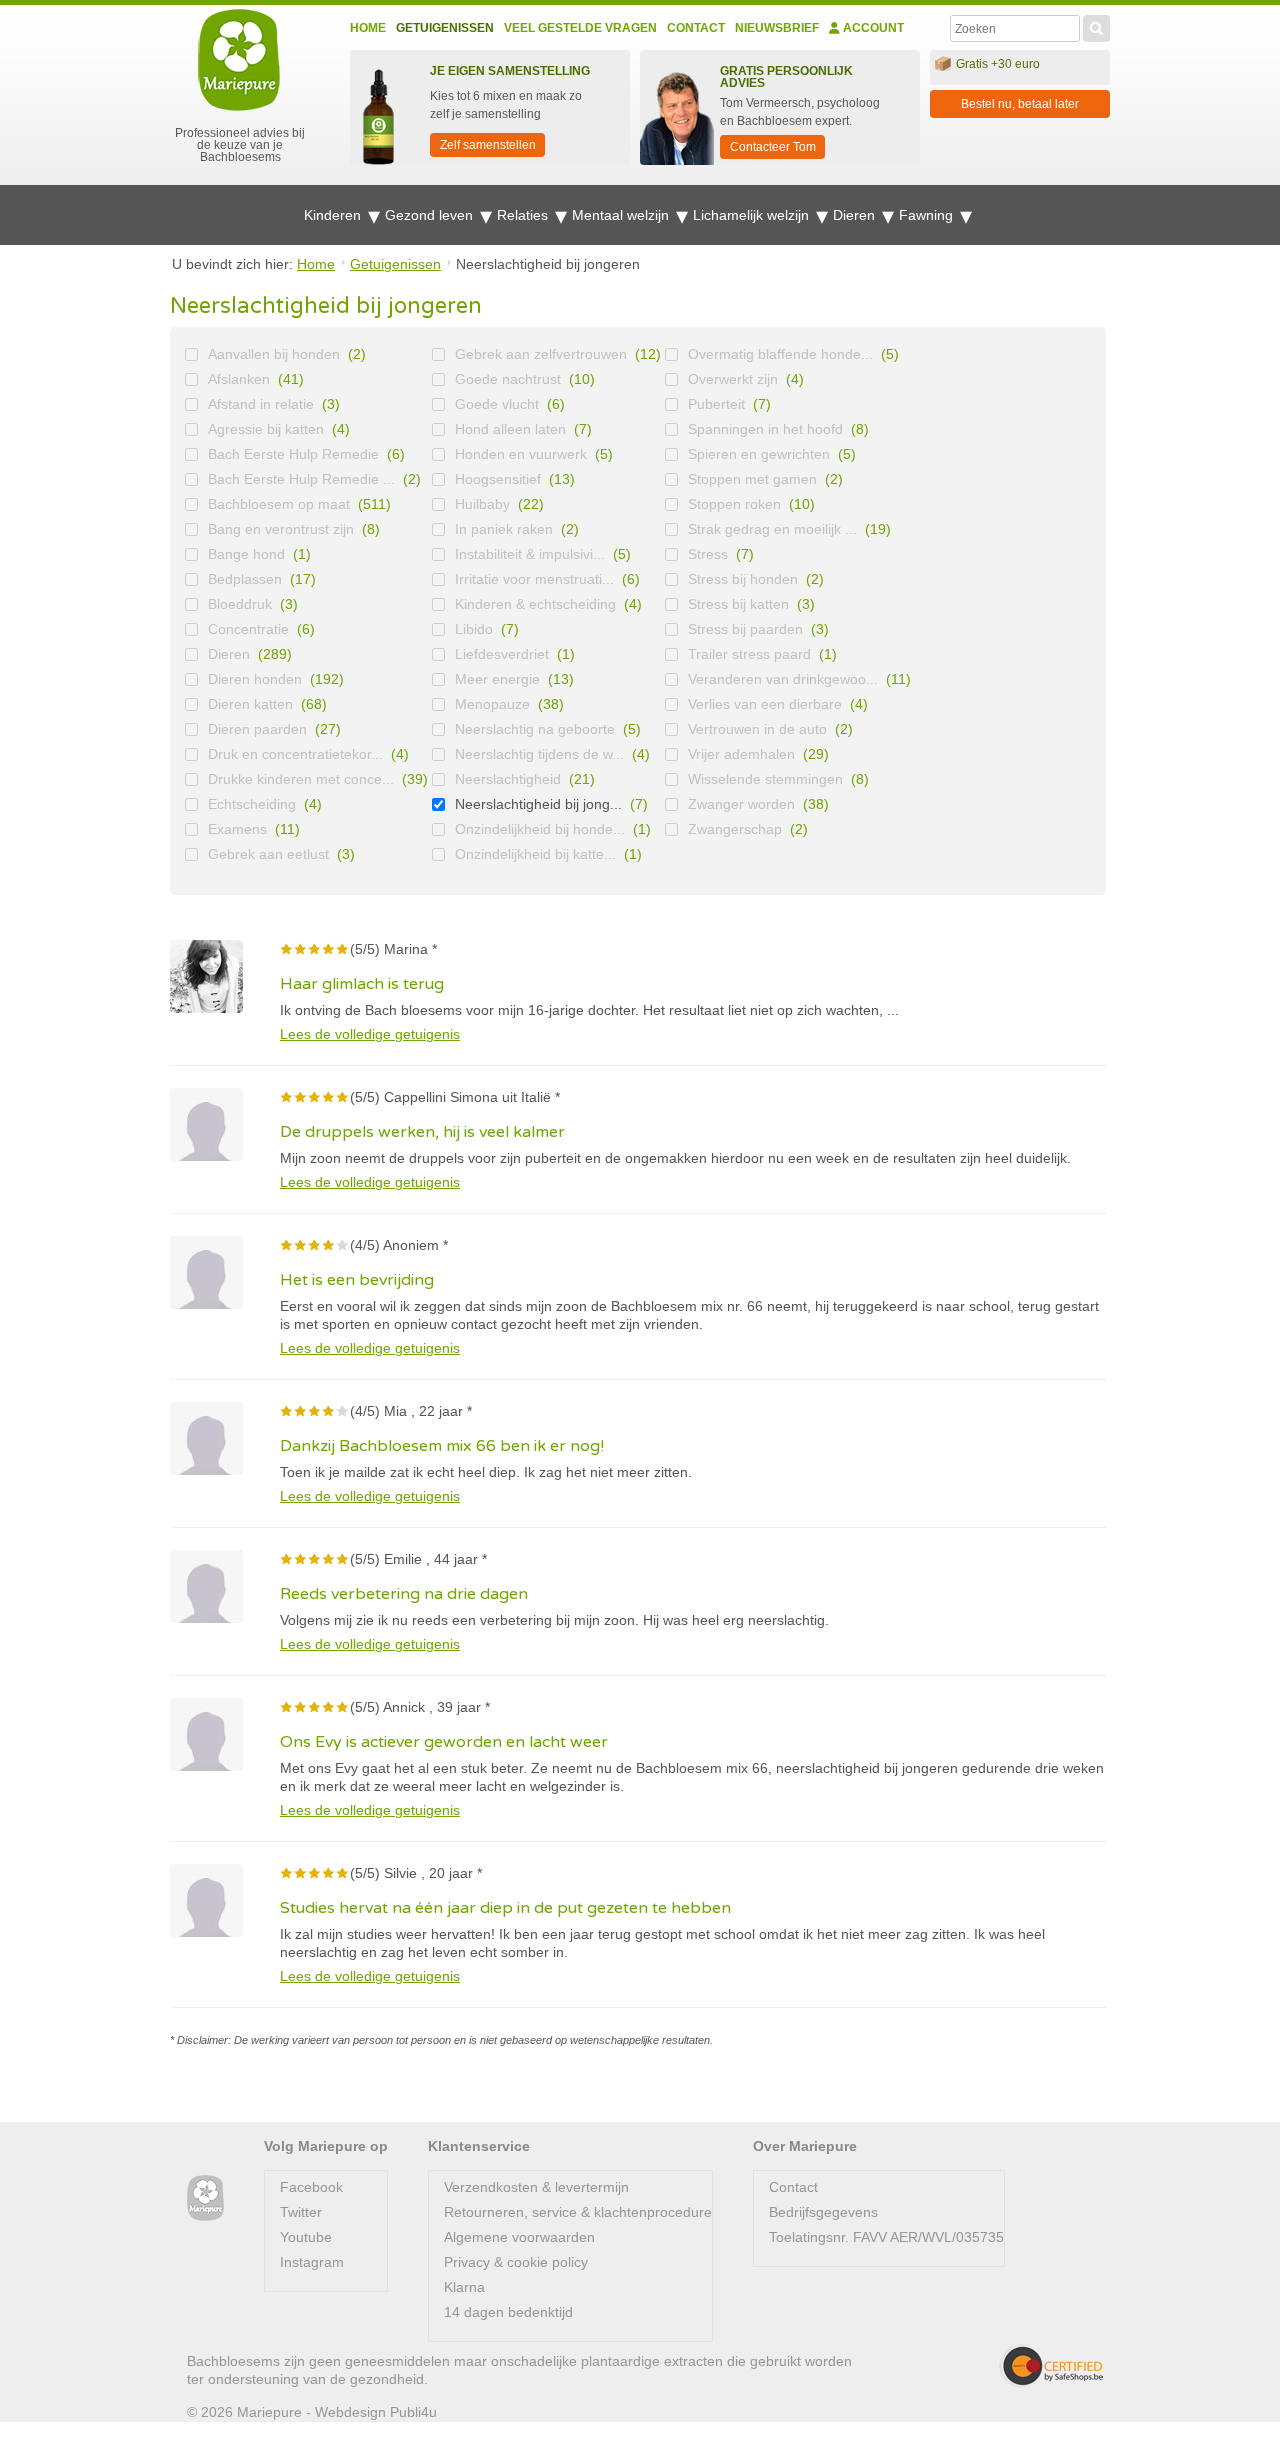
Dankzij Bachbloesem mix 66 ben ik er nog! (442, 1446)
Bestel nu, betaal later (1020, 104)
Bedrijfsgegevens (823, 2212)
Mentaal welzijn (622, 215)
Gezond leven (431, 215)
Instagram (312, 2262)
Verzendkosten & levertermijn (536, 2187)
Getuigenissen (445, 28)
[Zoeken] (1096, 26)
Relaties (524, 215)
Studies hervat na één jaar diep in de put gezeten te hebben (505, 1908)
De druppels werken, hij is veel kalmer (422, 1132)
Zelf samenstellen (488, 145)
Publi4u (413, 2412)
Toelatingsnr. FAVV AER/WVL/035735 (886, 2237)
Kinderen (334, 215)
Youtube (306, 2237)
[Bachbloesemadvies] (205, 2198)
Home (368, 28)
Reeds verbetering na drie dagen (404, 1594)
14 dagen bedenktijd (508, 2312)
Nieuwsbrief (777, 28)
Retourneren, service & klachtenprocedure (578, 2212)
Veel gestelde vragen (580, 28)
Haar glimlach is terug (362, 984)
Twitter (301, 2212)
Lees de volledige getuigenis (370, 1034)
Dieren (856, 215)
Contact (696, 28)
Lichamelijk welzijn (753, 215)
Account (872, 28)
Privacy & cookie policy (516, 2262)
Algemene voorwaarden (519, 2237)
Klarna (464, 2287)
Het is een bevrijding (357, 1280)
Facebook (311, 2187)
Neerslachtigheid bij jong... (538, 804)
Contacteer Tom (773, 147)
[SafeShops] (1051, 2366)
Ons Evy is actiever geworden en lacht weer (444, 1742)
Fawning (928, 215)
